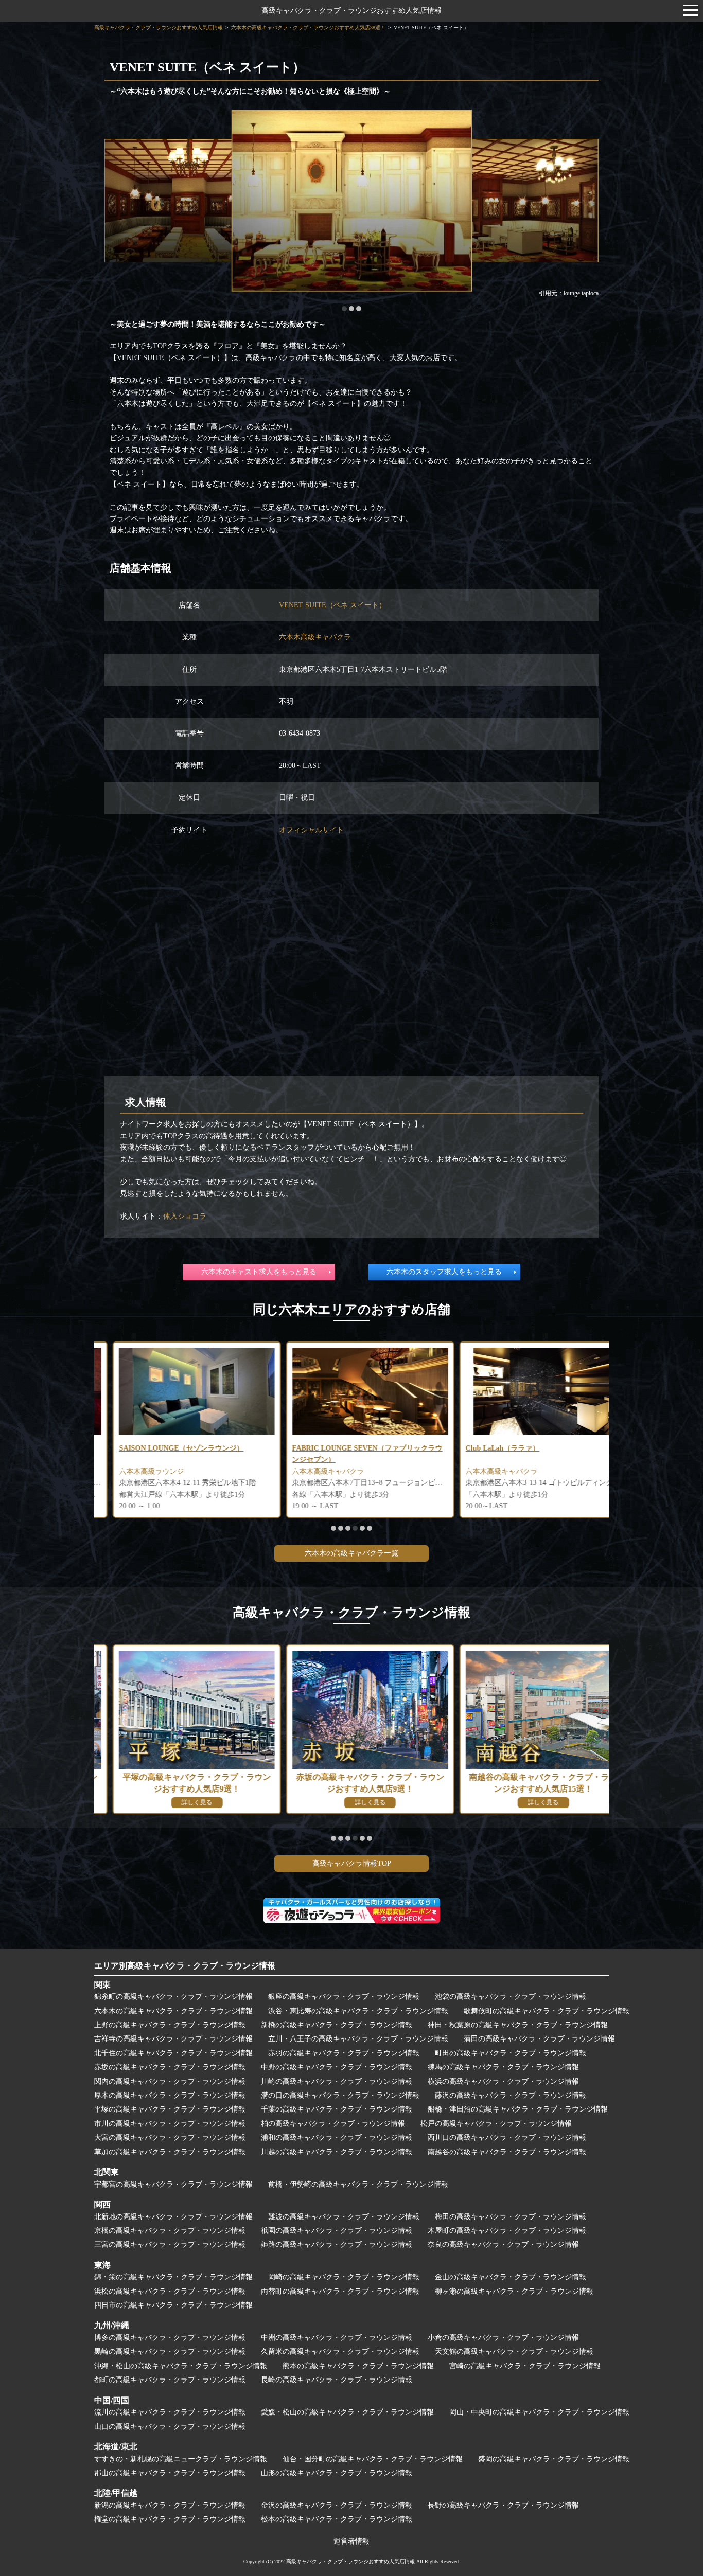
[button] (344, 309)
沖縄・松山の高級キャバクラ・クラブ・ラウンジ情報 (181, 2366)
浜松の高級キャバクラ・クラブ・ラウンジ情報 (170, 2291)
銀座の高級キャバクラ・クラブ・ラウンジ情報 (344, 1997)
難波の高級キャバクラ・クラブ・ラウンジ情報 (344, 2217)
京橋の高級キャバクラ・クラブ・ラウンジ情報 (170, 2231)
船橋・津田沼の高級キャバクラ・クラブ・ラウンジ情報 (518, 2109)
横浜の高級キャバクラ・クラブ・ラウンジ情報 (503, 2081)
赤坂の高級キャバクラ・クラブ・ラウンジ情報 (170, 2067)
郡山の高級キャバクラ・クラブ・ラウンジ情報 (170, 2473)
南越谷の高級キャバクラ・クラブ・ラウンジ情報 (507, 2152)
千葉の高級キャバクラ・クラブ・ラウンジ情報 (337, 2109)
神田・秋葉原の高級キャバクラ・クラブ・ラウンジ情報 (518, 2025)
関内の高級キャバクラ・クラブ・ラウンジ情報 (170, 2081)
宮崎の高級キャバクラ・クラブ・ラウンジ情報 (525, 2366)
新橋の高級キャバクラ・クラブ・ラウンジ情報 (337, 2025)
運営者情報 (351, 2541)
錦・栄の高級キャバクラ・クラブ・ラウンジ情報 (173, 2277)
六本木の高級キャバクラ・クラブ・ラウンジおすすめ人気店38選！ (308, 28)
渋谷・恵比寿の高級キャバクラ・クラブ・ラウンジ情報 (358, 2011)
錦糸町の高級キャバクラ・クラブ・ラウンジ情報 (173, 1997)
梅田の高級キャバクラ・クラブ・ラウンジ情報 (511, 2217)
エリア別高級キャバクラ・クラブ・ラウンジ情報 (185, 1966)
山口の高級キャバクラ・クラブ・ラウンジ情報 (170, 2427)
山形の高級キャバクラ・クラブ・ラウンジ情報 (337, 2473)
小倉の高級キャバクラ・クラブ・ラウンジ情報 (503, 2338)
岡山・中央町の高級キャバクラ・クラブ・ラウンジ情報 (539, 2412)
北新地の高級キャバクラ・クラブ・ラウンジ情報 (173, 2217)
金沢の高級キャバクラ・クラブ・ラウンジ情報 (337, 2505)
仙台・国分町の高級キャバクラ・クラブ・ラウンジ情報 (373, 2459)
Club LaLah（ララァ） (484, 1448)
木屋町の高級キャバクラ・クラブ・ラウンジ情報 (507, 2231)
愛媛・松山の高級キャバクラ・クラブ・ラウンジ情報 (347, 2412)
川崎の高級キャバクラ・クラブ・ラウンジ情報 (337, 2081)
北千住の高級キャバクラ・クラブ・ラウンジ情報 (173, 2053)
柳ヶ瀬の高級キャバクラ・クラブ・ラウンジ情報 (514, 2291)
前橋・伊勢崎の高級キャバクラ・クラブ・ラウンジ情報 (358, 2184)
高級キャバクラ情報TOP (352, 1863)
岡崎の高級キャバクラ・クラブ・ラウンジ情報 (344, 2277)
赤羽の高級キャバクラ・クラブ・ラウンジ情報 (344, 2053)
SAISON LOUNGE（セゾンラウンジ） (163, 1448)
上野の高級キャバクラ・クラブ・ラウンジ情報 (170, 2025)
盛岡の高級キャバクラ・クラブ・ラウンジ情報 (554, 2459)
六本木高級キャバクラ (315, 637)
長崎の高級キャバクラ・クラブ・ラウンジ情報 (337, 2380)
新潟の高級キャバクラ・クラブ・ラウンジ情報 (170, 2505)
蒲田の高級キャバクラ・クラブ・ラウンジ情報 (539, 2039)
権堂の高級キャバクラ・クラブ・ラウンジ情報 (170, 2519)
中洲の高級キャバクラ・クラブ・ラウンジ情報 (337, 2338)
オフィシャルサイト (311, 830)
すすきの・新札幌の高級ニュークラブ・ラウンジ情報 (181, 2459)
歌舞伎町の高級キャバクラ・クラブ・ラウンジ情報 (547, 2011)
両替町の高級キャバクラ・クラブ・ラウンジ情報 (340, 2291)
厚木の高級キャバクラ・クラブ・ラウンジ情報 (170, 2095)
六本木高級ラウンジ (133, 1471)
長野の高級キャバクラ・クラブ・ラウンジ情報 (503, 2505)
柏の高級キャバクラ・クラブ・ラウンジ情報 (333, 2124)
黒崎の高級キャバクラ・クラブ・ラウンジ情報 (170, 2351)
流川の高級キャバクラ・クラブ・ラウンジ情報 (170, 2412)
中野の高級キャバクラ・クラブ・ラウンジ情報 (337, 2067)
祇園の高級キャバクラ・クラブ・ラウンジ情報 (337, 2231)
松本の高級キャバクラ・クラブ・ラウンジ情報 (337, 2519)
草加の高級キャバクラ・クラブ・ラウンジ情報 (170, 2152)
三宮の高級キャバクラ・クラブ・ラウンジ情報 (170, 2244)
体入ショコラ (185, 1216)
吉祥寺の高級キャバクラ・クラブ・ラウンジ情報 (173, 2039)
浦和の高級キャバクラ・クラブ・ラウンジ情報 (337, 2137)
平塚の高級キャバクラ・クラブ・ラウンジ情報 (170, 2109)
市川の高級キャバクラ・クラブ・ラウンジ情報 (170, 2124)
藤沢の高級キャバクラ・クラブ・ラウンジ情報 (511, 2095)
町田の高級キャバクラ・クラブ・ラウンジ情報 (511, 2053)
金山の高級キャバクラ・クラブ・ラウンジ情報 (511, 2277)
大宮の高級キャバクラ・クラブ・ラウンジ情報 (170, 2137)
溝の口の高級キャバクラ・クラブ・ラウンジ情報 (340, 2095)
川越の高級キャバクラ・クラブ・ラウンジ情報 (337, 2152)
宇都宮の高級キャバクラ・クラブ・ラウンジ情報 (173, 2184)
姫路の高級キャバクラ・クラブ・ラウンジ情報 (337, 2244)
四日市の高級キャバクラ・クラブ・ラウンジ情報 (173, 2305)
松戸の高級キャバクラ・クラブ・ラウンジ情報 (496, 2124)
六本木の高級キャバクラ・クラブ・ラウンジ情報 (173, 2011)
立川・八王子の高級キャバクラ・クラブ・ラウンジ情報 (358, 2039)
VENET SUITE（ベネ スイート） (332, 605)
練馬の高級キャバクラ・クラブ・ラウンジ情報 (503, 2067)
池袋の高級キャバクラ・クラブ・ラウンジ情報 (511, 1997)
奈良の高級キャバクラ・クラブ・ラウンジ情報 (503, 2244)
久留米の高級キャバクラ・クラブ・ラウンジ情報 (340, 2351)
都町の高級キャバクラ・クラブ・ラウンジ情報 (170, 2380)
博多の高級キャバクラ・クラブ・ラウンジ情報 (170, 2338)
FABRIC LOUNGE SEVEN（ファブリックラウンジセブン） (349, 1454)
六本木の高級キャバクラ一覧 (351, 1553)
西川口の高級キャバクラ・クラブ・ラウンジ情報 (507, 2137)
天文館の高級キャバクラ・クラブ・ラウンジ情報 (514, 2351)
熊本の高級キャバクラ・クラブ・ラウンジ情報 (358, 2366)
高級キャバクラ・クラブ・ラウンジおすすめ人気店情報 (351, 11)
